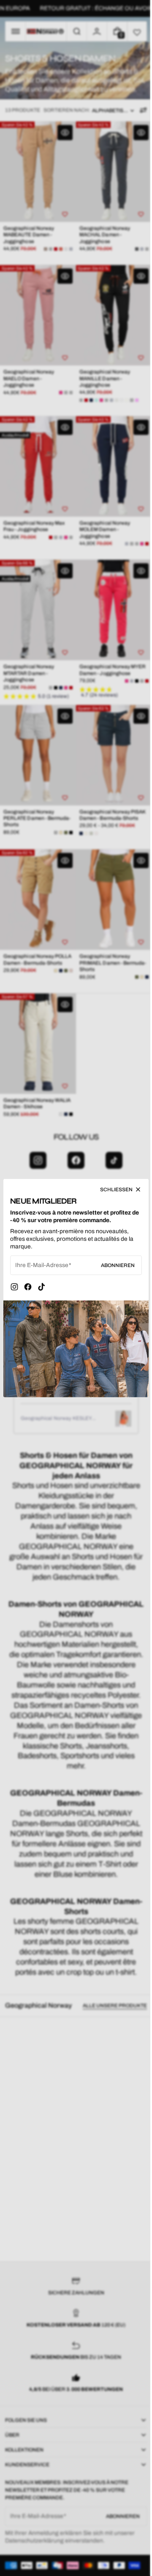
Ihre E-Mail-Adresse (42, 1267)
